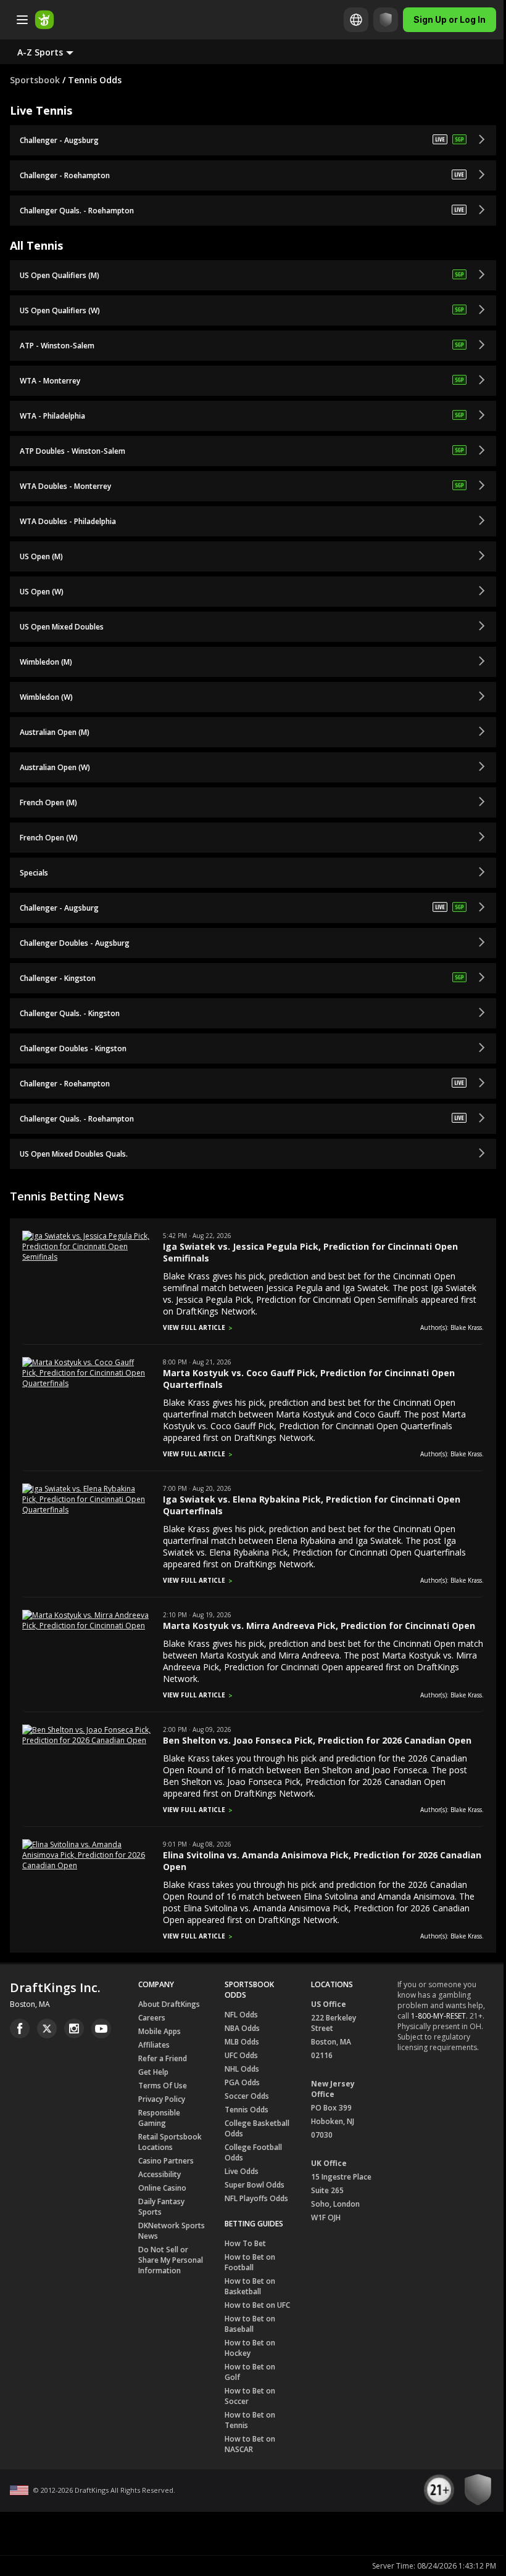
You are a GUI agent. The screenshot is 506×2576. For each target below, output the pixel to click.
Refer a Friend (163, 2058)
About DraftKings (169, 2004)
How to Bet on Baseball (250, 2324)
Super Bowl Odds (255, 2185)
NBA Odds (242, 2028)
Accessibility (160, 2174)
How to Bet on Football (250, 2262)
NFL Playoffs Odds (256, 2198)
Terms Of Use (163, 2086)
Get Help (153, 2072)
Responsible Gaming (159, 2118)
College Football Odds (253, 2152)
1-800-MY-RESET (438, 2016)
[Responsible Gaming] (376, 20)
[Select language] (347, 20)
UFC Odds (241, 2055)
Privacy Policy (162, 2099)
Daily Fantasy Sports (161, 2207)
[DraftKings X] (47, 2028)
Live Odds (242, 2171)
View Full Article (194, 1327)
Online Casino (162, 2188)
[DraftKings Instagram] (74, 2028)
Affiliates (154, 2045)
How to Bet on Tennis (250, 2420)
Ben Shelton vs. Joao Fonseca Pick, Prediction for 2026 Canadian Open (317, 1740)
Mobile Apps (160, 2031)
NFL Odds (241, 2015)
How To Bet (245, 2243)
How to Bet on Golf (250, 2372)
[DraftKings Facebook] (20, 2028)
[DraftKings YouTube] (101, 2028)
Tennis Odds (247, 2110)
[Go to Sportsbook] (44, 20)
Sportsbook (35, 80)
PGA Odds (242, 2082)
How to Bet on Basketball (250, 2286)
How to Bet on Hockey (250, 2348)
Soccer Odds (247, 2096)
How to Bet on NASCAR (250, 2444)
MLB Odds (242, 2042)
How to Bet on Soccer (250, 2396)
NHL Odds (242, 2069)
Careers (152, 2018)
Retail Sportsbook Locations (170, 2142)
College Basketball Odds (257, 2128)
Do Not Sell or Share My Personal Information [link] (171, 2260)
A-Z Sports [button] (40, 52)
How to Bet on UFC (257, 2305)
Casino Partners (166, 2161)
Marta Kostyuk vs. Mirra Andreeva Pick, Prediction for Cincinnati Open (319, 1626)
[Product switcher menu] (22, 20)
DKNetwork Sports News (172, 2231)
